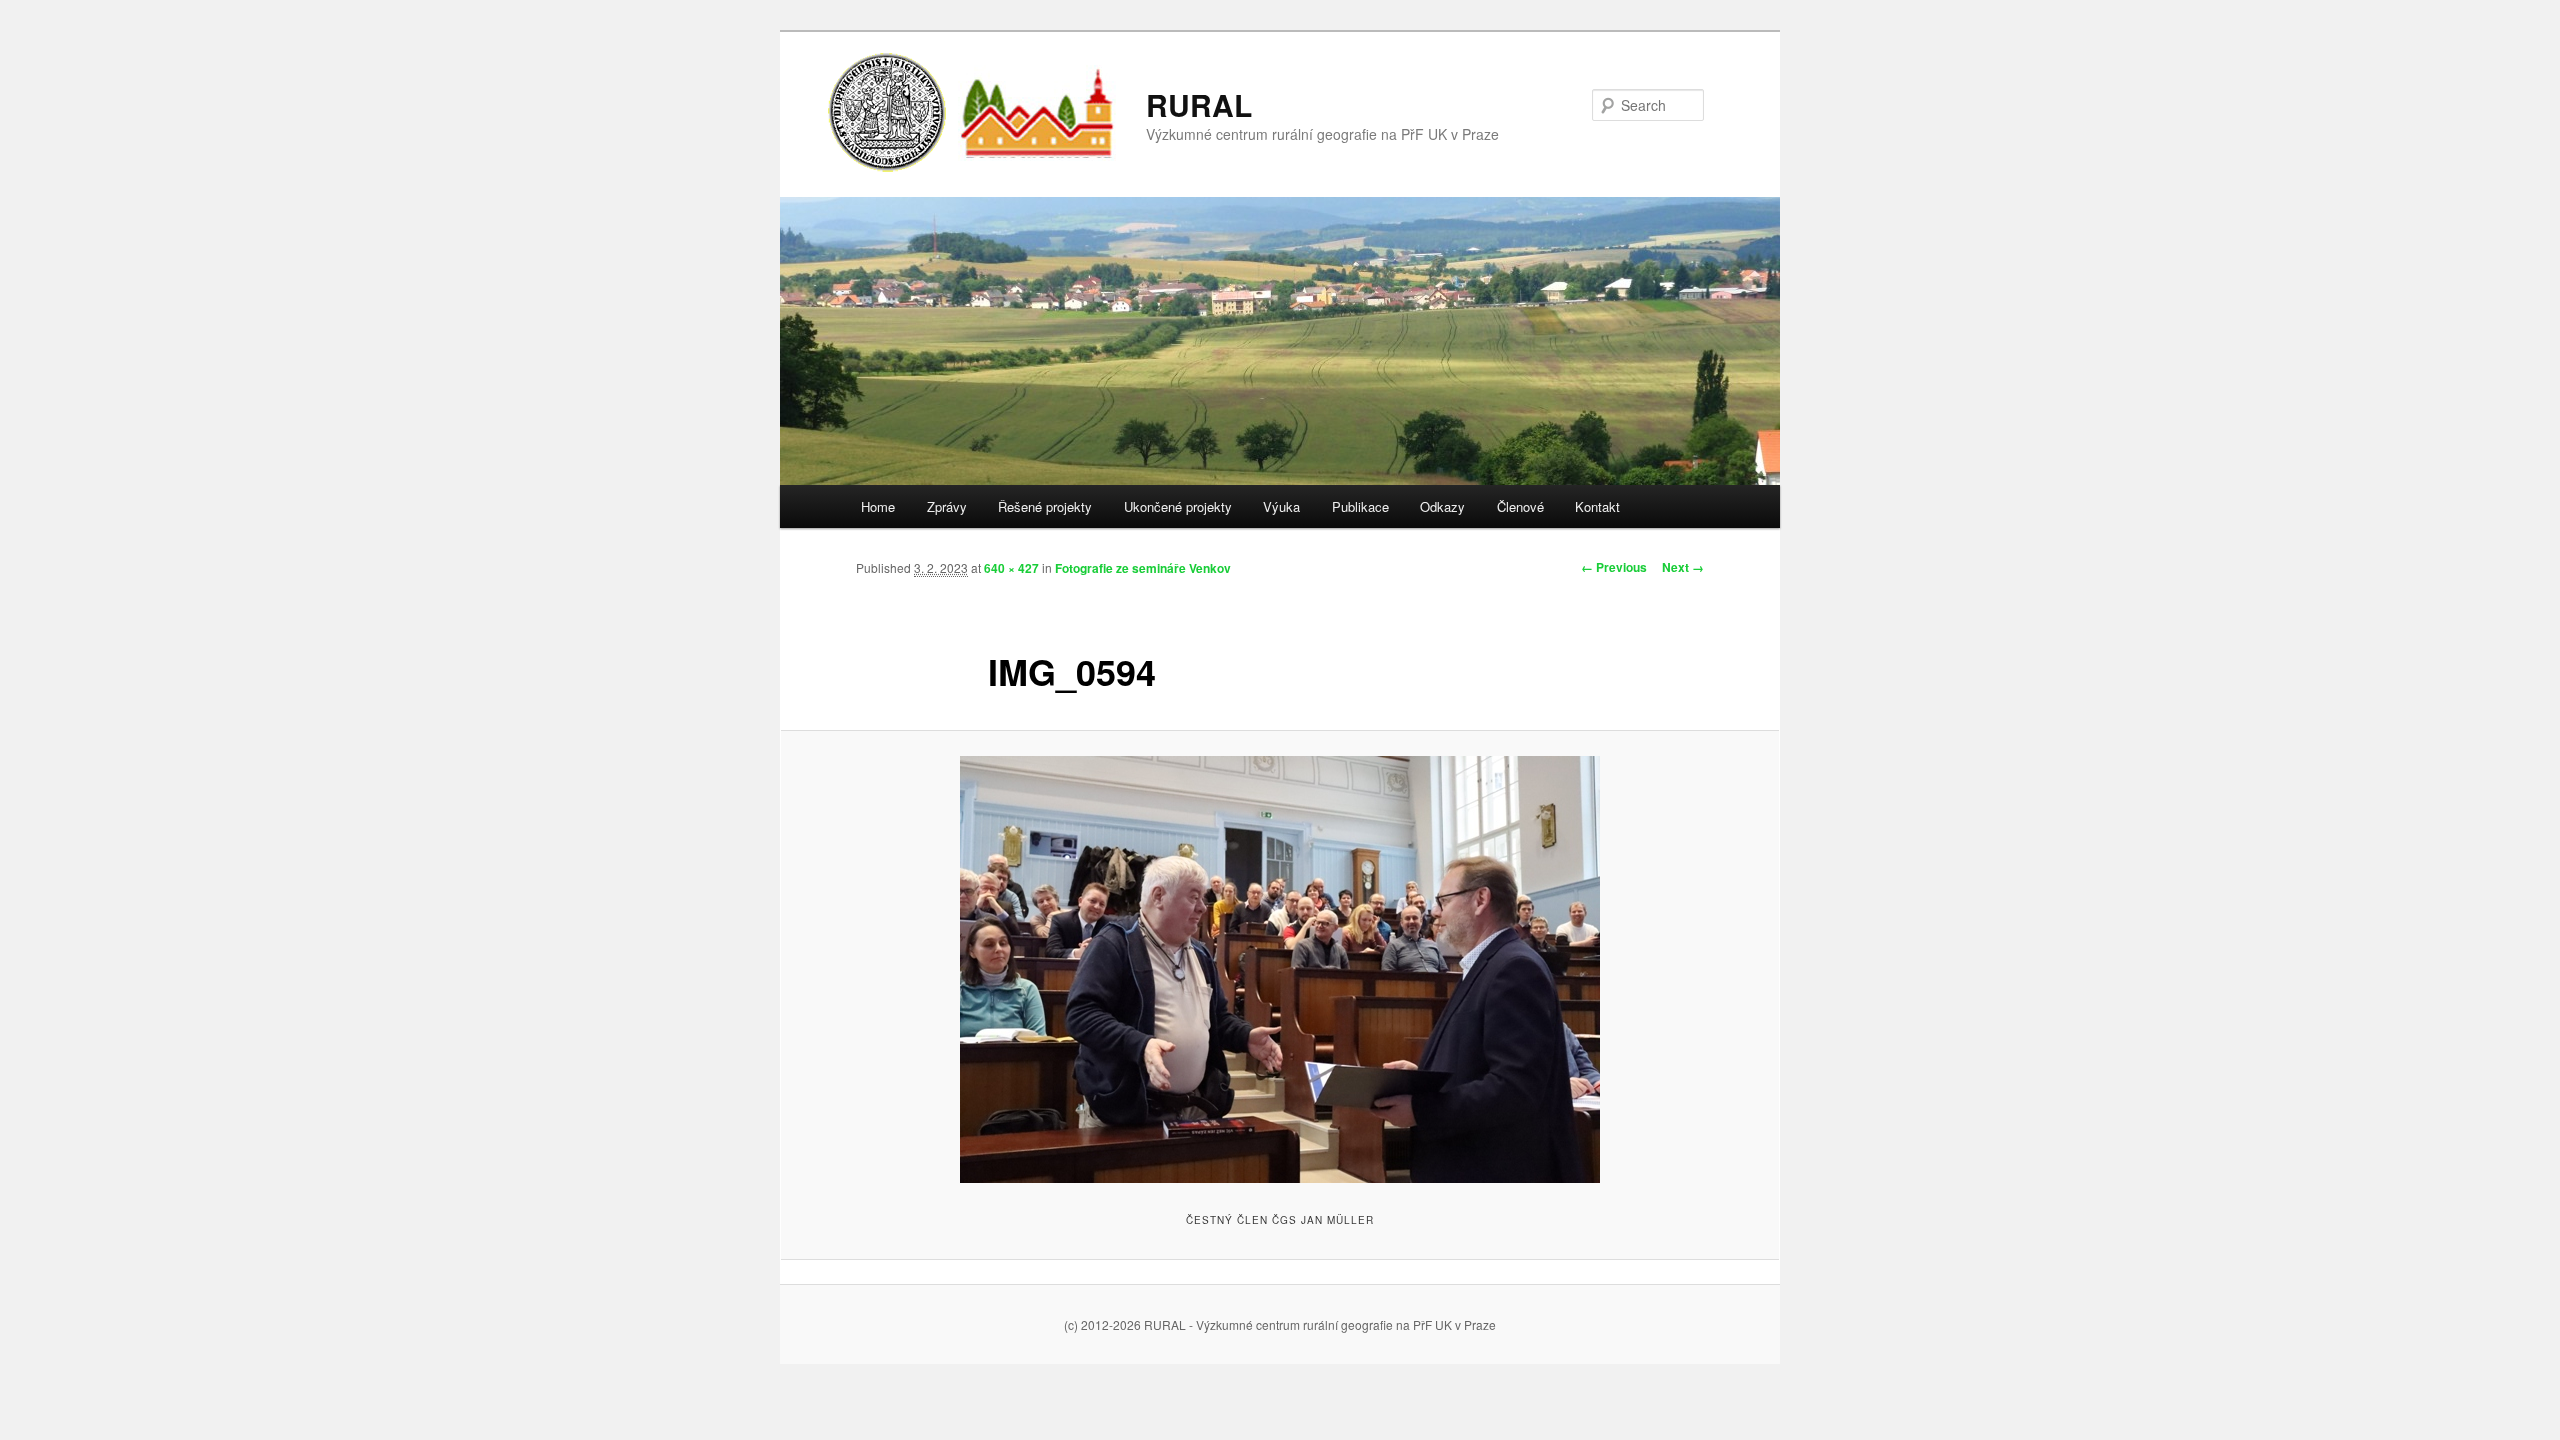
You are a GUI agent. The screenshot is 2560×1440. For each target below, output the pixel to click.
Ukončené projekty (1178, 506)
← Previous (1614, 567)
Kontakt (1597, 506)
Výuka (1281, 506)
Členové (1520, 506)
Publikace (1360, 506)
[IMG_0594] (1280, 969)
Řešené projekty (1045, 506)
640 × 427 (1011, 568)
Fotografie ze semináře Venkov (1143, 568)
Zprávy (947, 506)
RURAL (1199, 104)
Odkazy (1442, 506)
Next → (1683, 567)
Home (878, 506)
